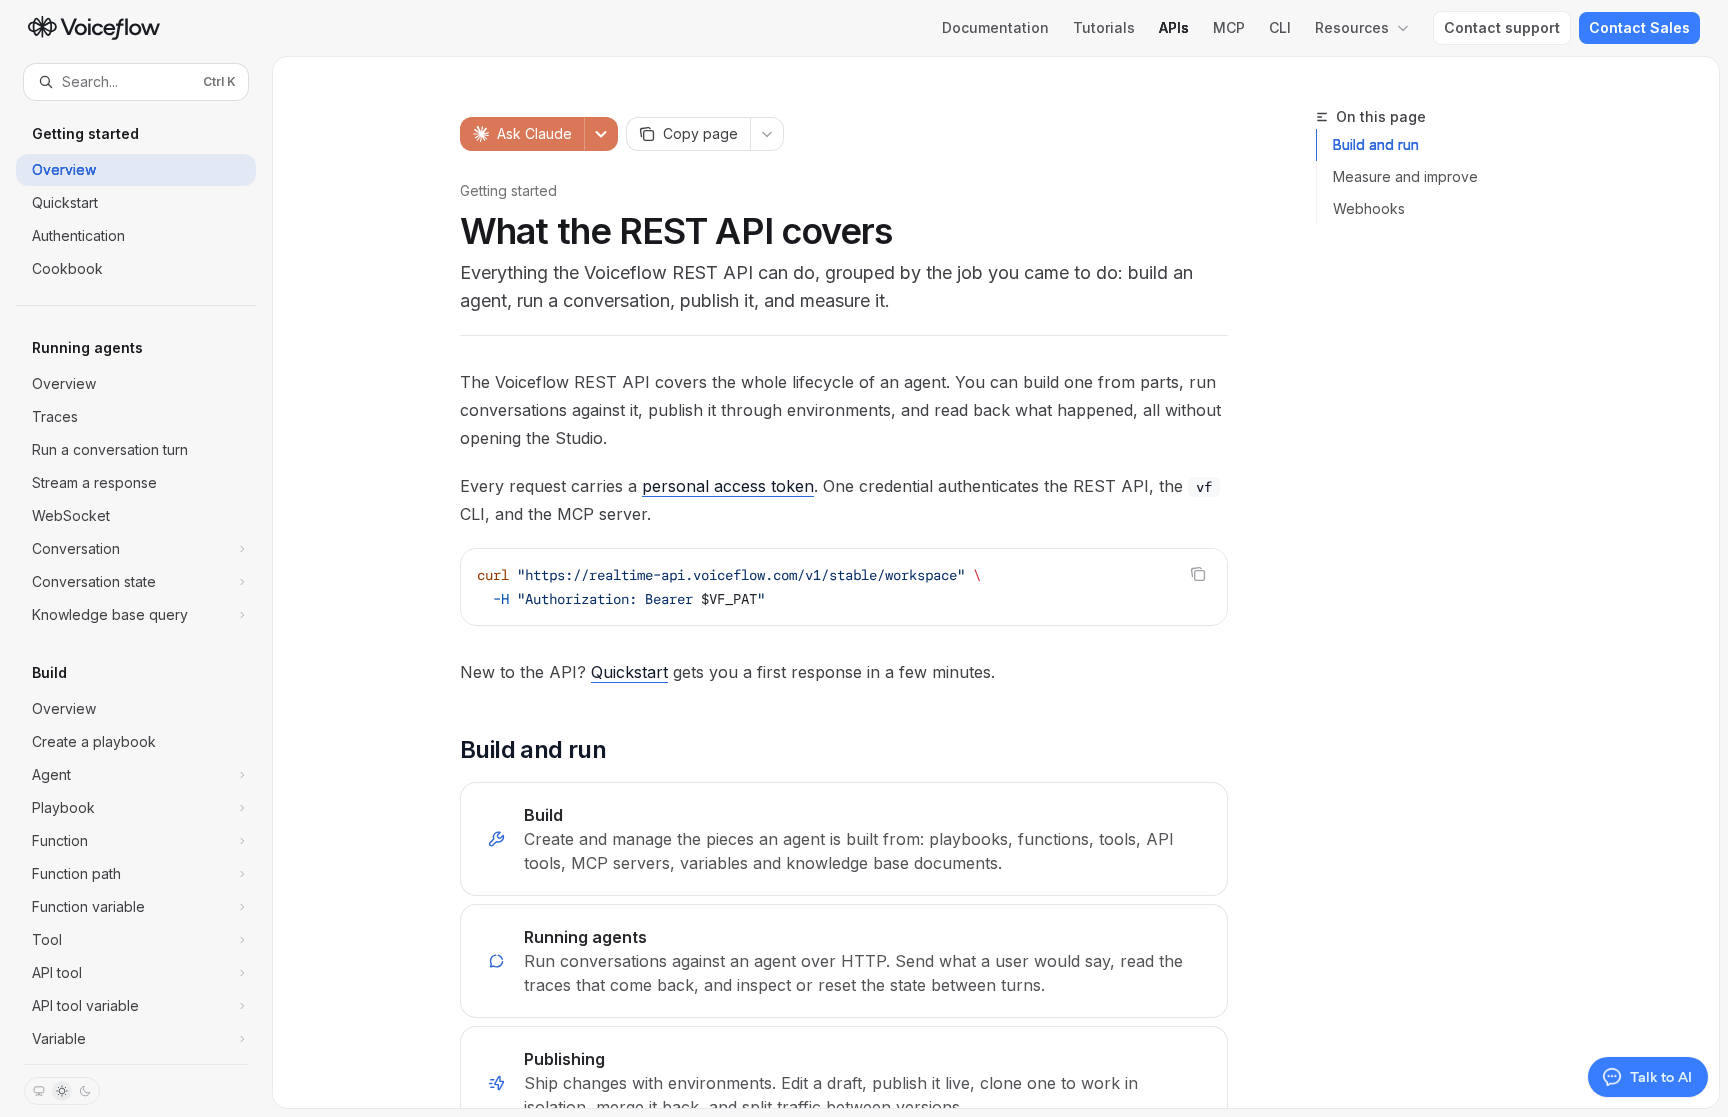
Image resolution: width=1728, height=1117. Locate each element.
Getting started (508, 190)
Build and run (1376, 144)
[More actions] (767, 134)
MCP (1229, 27)
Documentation (995, 27)
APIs (1174, 27)
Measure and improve (1405, 176)
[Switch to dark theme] (85, 1091)
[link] (844, 839)
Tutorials (1104, 27)
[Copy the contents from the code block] (1198, 574)
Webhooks (1369, 208)
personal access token (728, 486)
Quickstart (629, 672)
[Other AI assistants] (601, 134)
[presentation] (136, 582)
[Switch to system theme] (39, 1091)
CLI (1280, 27)
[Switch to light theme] (62, 1091)
